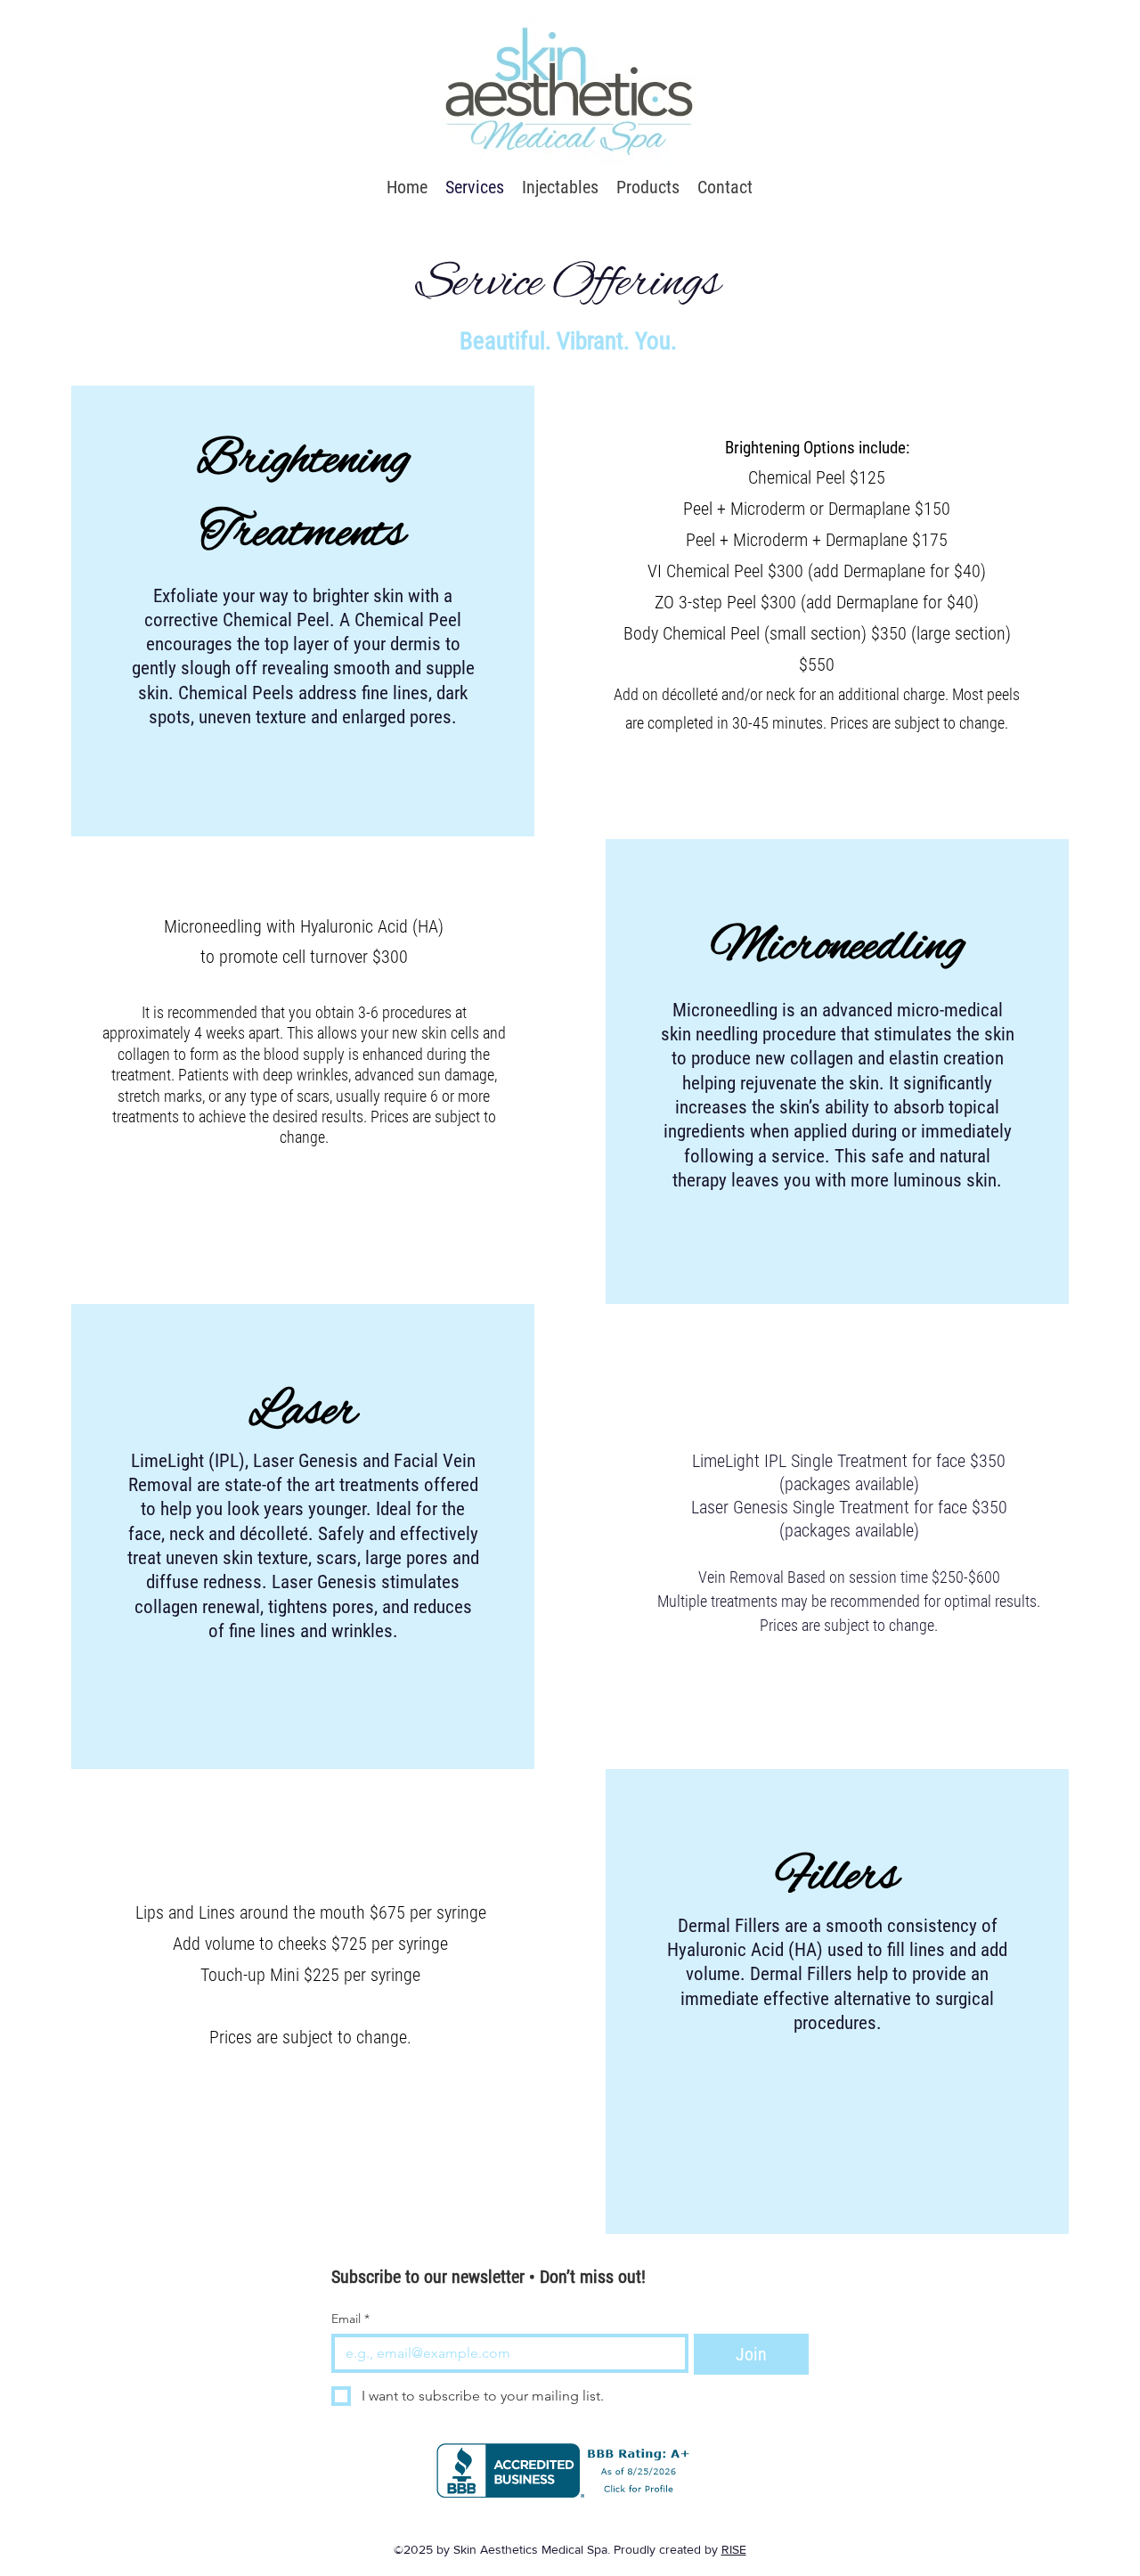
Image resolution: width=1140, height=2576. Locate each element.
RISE (734, 2549)
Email (350, 2319)
